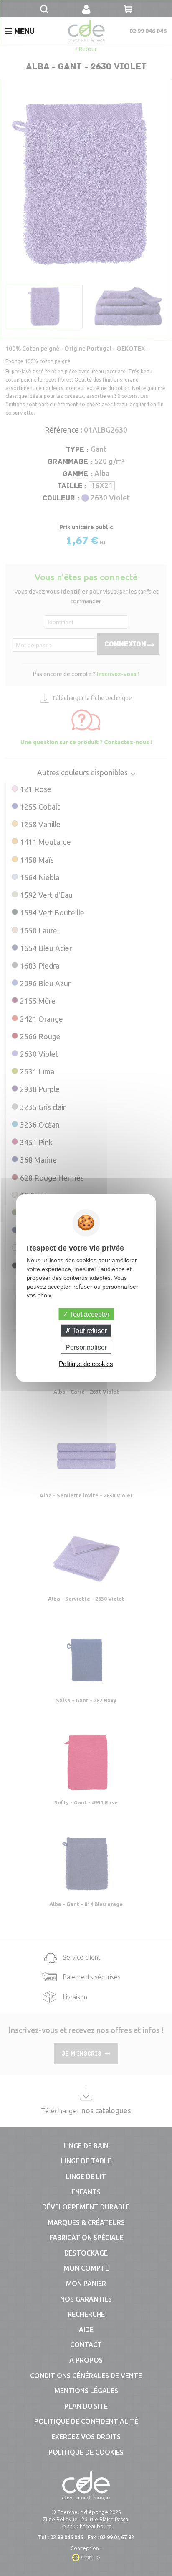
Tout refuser (89, 1330)
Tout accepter (89, 1314)
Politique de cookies (86, 1364)
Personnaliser (86, 1347)
